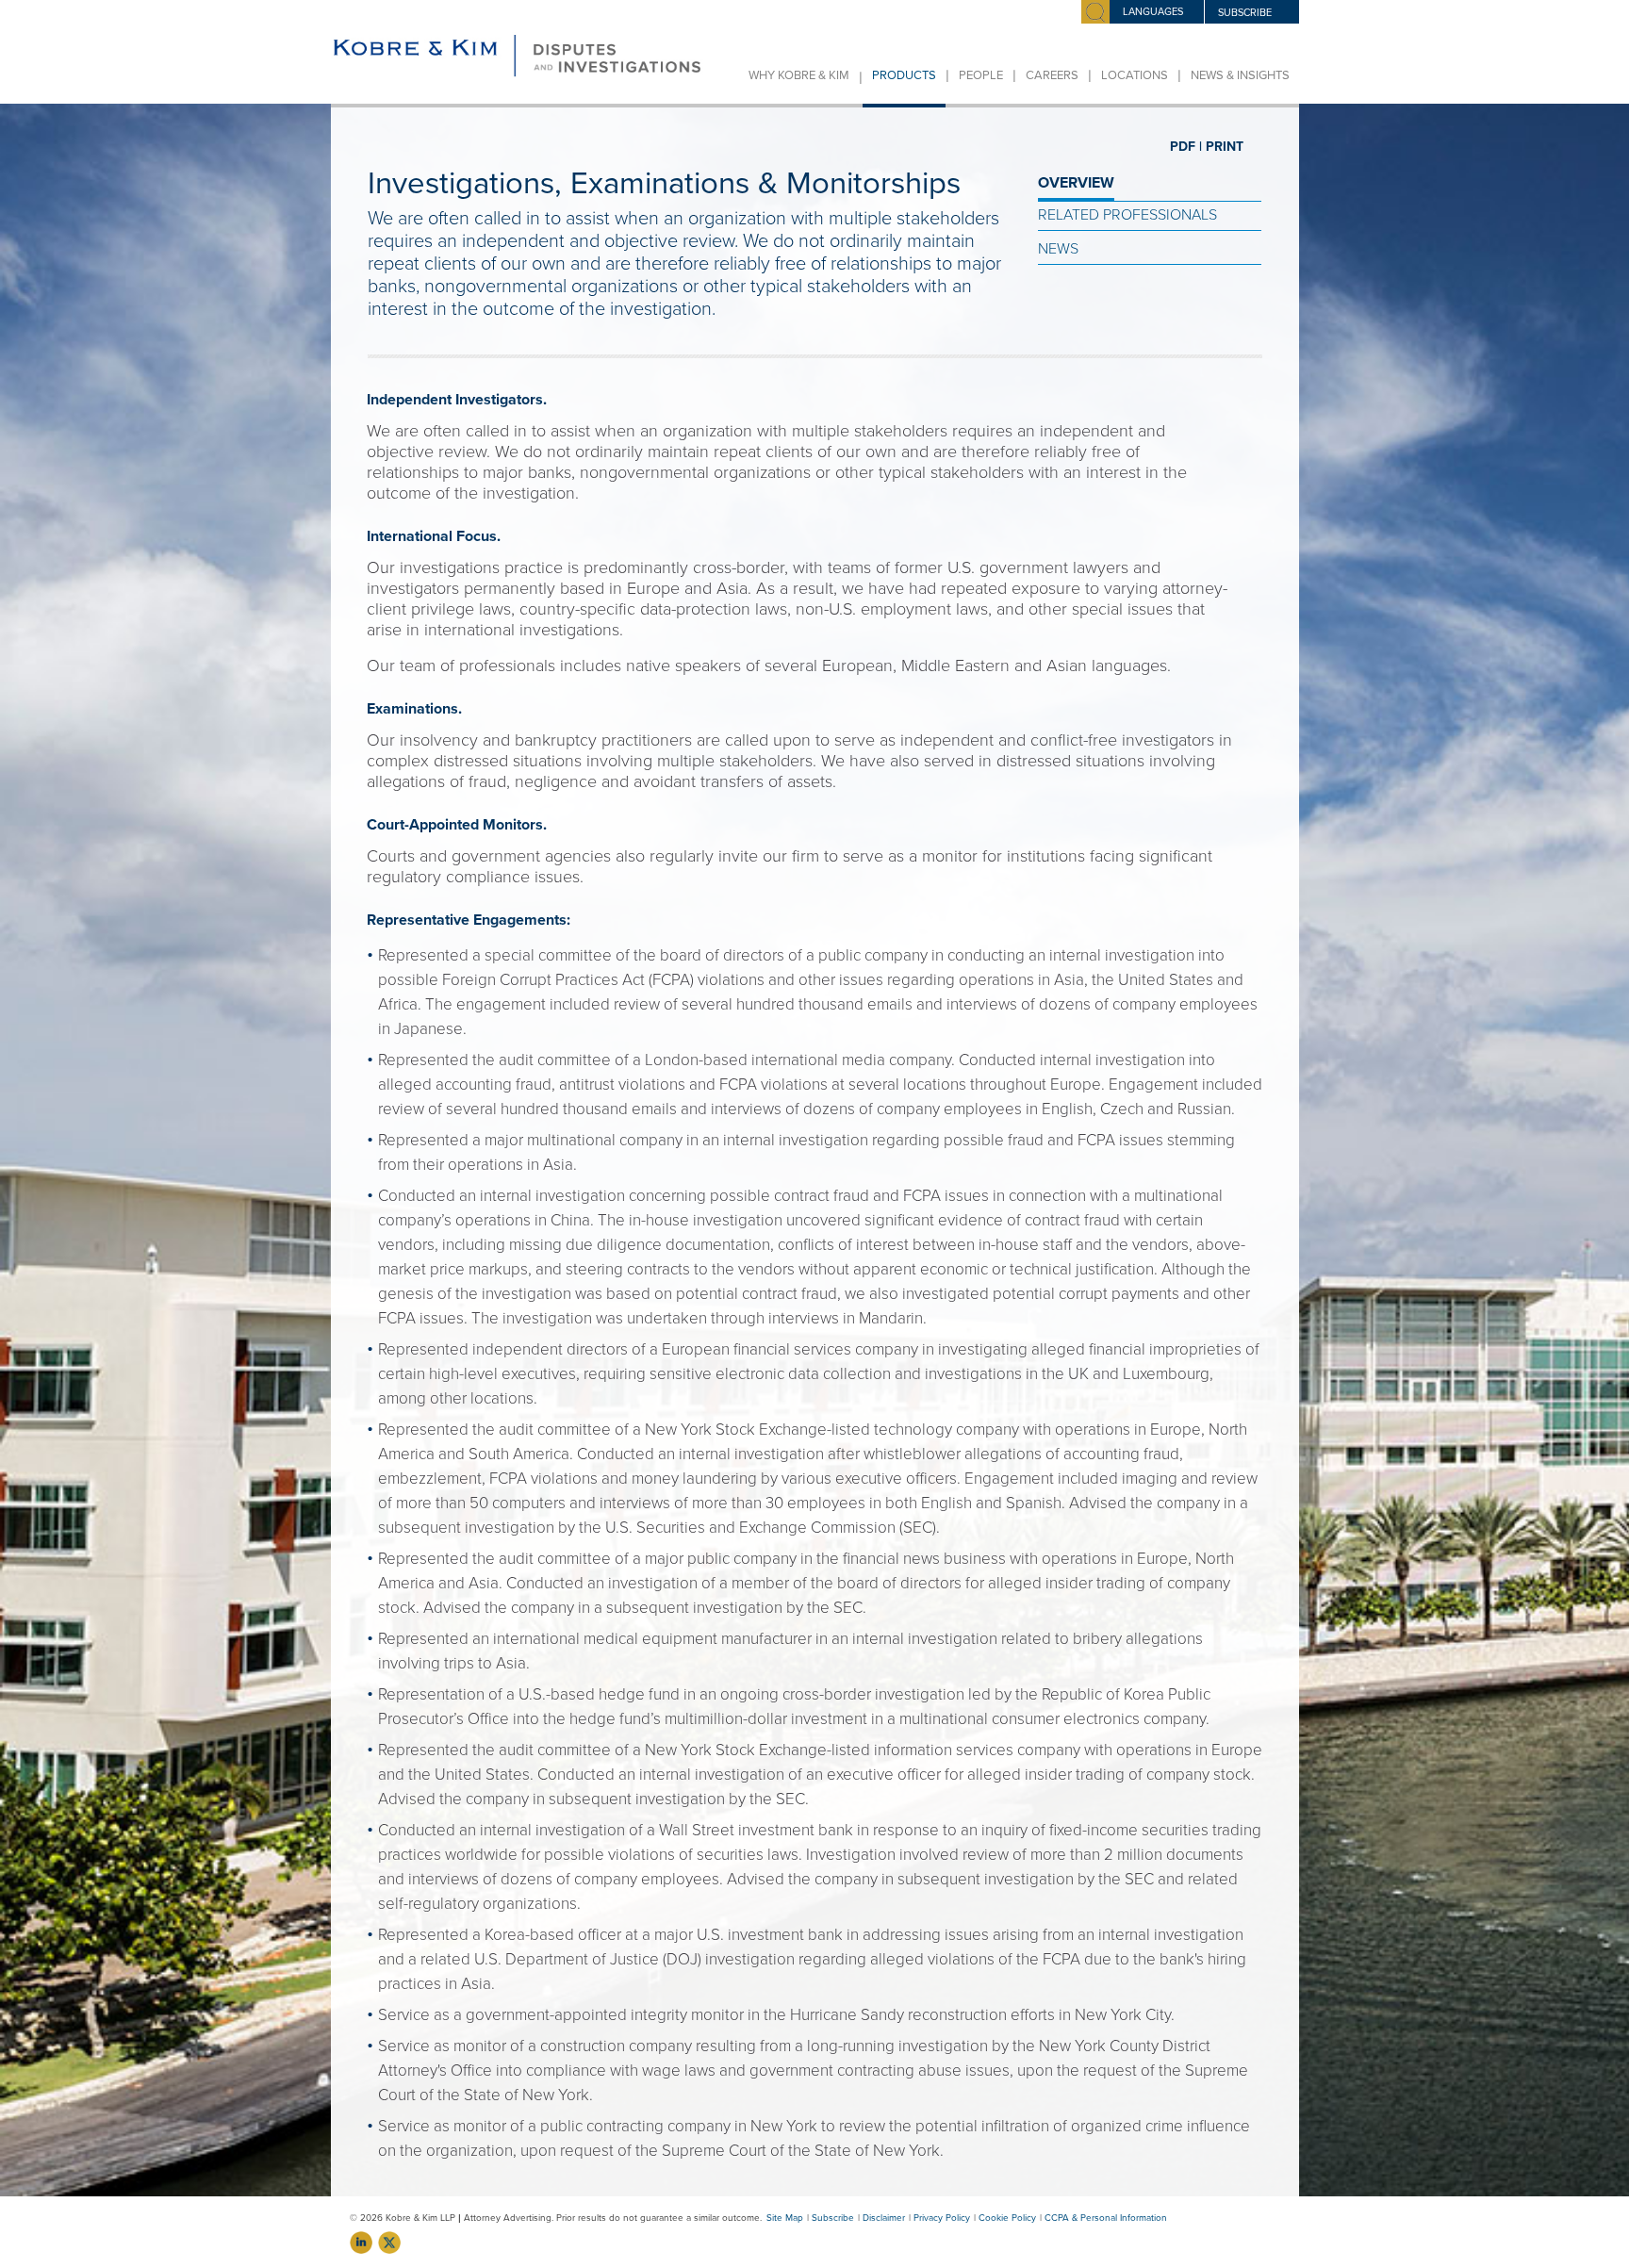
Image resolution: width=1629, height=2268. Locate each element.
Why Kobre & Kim (799, 75)
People (981, 75)
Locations (1135, 75)
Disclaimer (884, 2218)
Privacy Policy (942, 2218)
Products (904, 75)
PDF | (1186, 147)
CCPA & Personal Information (1106, 2218)
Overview (1076, 183)
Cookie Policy (1007, 2218)
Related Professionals (1127, 215)
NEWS (1058, 249)
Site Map (785, 2218)
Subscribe (833, 2218)
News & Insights (1240, 75)
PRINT (1225, 147)
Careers (1052, 75)
